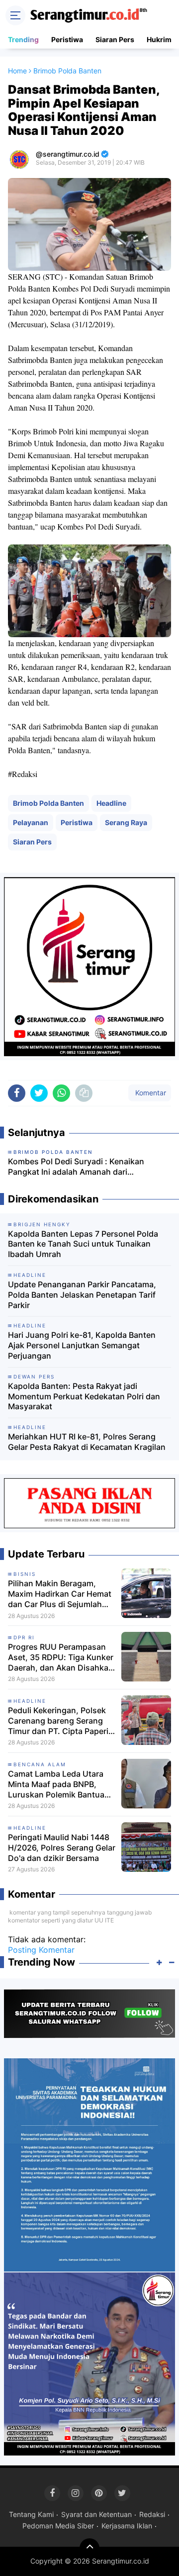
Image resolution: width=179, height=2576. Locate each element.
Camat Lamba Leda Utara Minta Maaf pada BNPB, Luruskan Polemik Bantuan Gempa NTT (59, 1784)
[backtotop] (89, 2548)
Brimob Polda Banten (48, 803)
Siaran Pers (115, 39)
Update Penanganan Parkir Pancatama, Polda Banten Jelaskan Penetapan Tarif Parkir (82, 1295)
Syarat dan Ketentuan (96, 2514)
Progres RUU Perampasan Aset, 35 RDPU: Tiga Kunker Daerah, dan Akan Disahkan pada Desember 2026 (61, 1657)
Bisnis (25, 1574)
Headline (111, 803)
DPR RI (24, 1637)
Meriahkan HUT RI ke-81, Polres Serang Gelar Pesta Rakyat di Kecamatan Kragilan (87, 1442)
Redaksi (152, 2514)
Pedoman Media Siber (58, 2526)
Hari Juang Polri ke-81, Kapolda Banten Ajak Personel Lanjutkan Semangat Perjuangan (82, 1345)
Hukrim (159, 39)
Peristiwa (67, 39)
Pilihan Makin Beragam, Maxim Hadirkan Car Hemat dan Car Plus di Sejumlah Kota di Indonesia (60, 1594)
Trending (23, 39)
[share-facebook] (17, 1093)
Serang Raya (126, 822)
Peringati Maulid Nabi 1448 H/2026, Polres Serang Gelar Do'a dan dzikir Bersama (62, 1848)
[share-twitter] (39, 1093)
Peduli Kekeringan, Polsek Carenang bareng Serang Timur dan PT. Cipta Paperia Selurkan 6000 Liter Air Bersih (60, 1721)
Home (17, 71)
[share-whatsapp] (61, 1093)
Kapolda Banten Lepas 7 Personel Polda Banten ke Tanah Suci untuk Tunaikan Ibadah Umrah (83, 1244)
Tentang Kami (31, 2514)
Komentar (150, 1093)
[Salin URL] (84, 1093)
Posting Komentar (41, 1950)
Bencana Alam (40, 1764)
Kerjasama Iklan (127, 2526)
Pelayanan (31, 822)
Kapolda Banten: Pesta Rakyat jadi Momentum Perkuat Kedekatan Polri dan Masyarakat (84, 1396)
